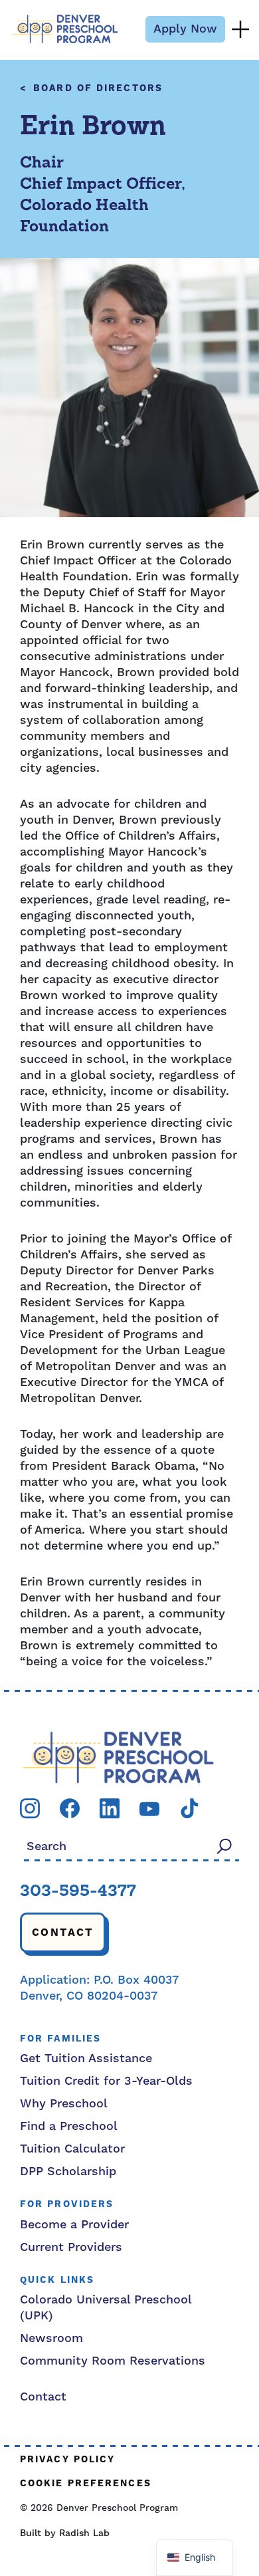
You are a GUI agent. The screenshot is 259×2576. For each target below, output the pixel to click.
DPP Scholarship (68, 2171)
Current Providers (71, 2247)
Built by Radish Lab (65, 2533)
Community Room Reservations (113, 2361)
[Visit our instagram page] (30, 1808)
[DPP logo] (118, 1757)
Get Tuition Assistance (86, 2058)
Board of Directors (98, 89)
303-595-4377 (78, 1892)
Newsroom (51, 2338)
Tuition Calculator (72, 2149)
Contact (63, 1932)
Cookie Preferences (86, 2484)
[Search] (224, 1846)
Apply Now (185, 29)
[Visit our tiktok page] (189, 1808)
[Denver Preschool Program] (65, 29)
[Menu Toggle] (240, 29)
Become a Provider (74, 2225)
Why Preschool (64, 2104)
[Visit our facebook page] (70, 1808)
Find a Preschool (69, 2126)
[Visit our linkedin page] (110, 1808)
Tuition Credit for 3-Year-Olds (106, 2081)
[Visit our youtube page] (149, 1809)
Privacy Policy (67, 2460)
